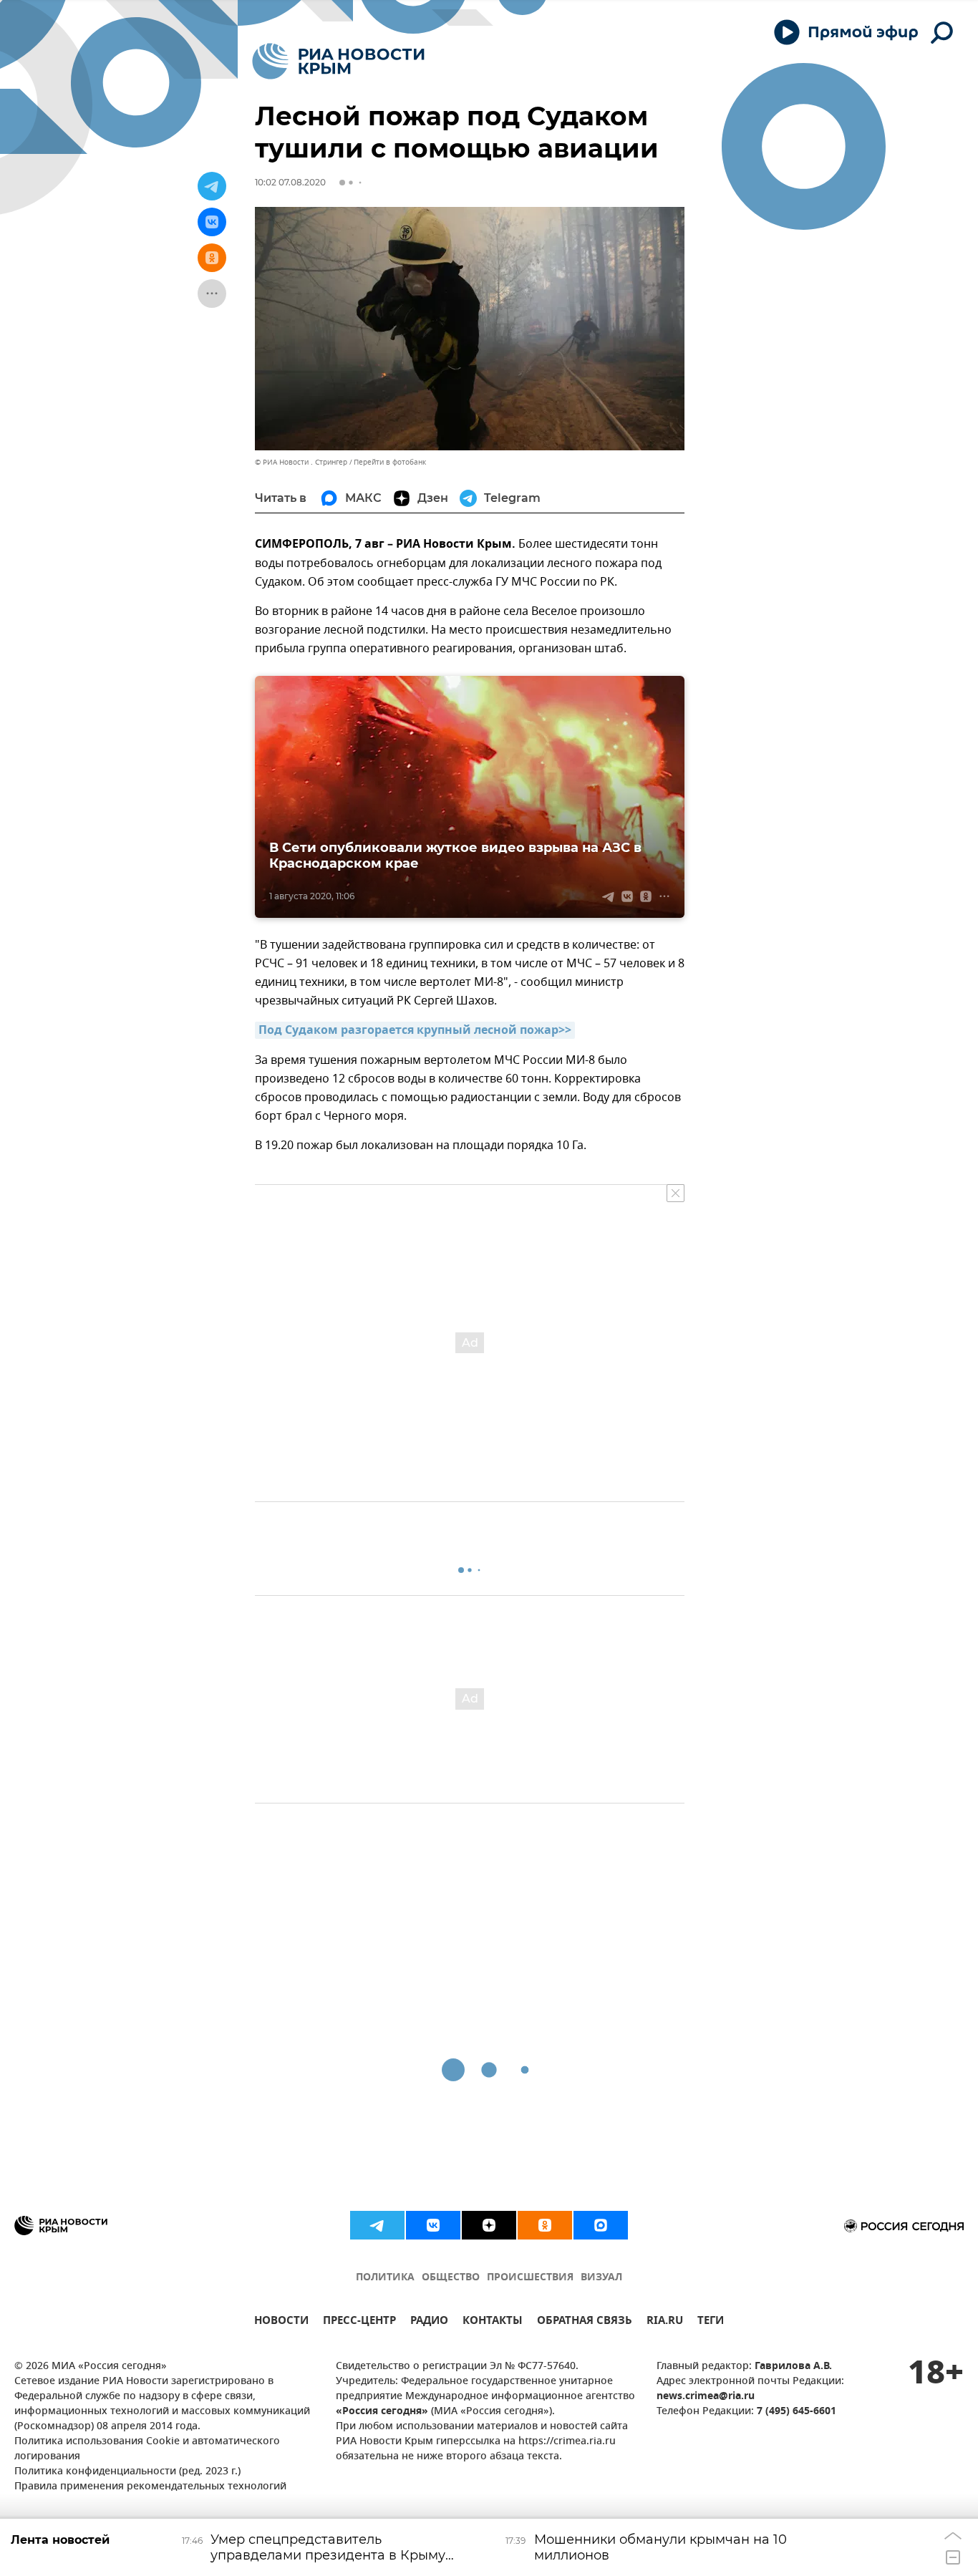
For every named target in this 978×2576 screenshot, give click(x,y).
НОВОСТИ (281, 2322)
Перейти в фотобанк (390, 462)
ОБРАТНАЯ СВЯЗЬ (585, 2322)
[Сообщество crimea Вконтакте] (433, 2225)
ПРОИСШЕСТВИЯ (530, 2278)
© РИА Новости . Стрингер (301, 462)
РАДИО (429, 2322)
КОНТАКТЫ (493, 2322)
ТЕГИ (711, 2322)
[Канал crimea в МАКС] (601, 2225)
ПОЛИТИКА (385, 2278)
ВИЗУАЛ (601, 2278)
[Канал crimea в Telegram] (377, 2225)
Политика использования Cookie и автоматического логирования (147, 2449)
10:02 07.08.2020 (290, 182)
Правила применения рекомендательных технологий (150, 2487)
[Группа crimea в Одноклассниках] (545, 2225)
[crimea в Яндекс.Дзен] (489, 2225)
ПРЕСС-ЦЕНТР (359, 2322)
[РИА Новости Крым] (338, 61)
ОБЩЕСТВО (451, 2278)
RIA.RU (665, 2322)
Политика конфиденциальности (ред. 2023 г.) (127, 2472)
